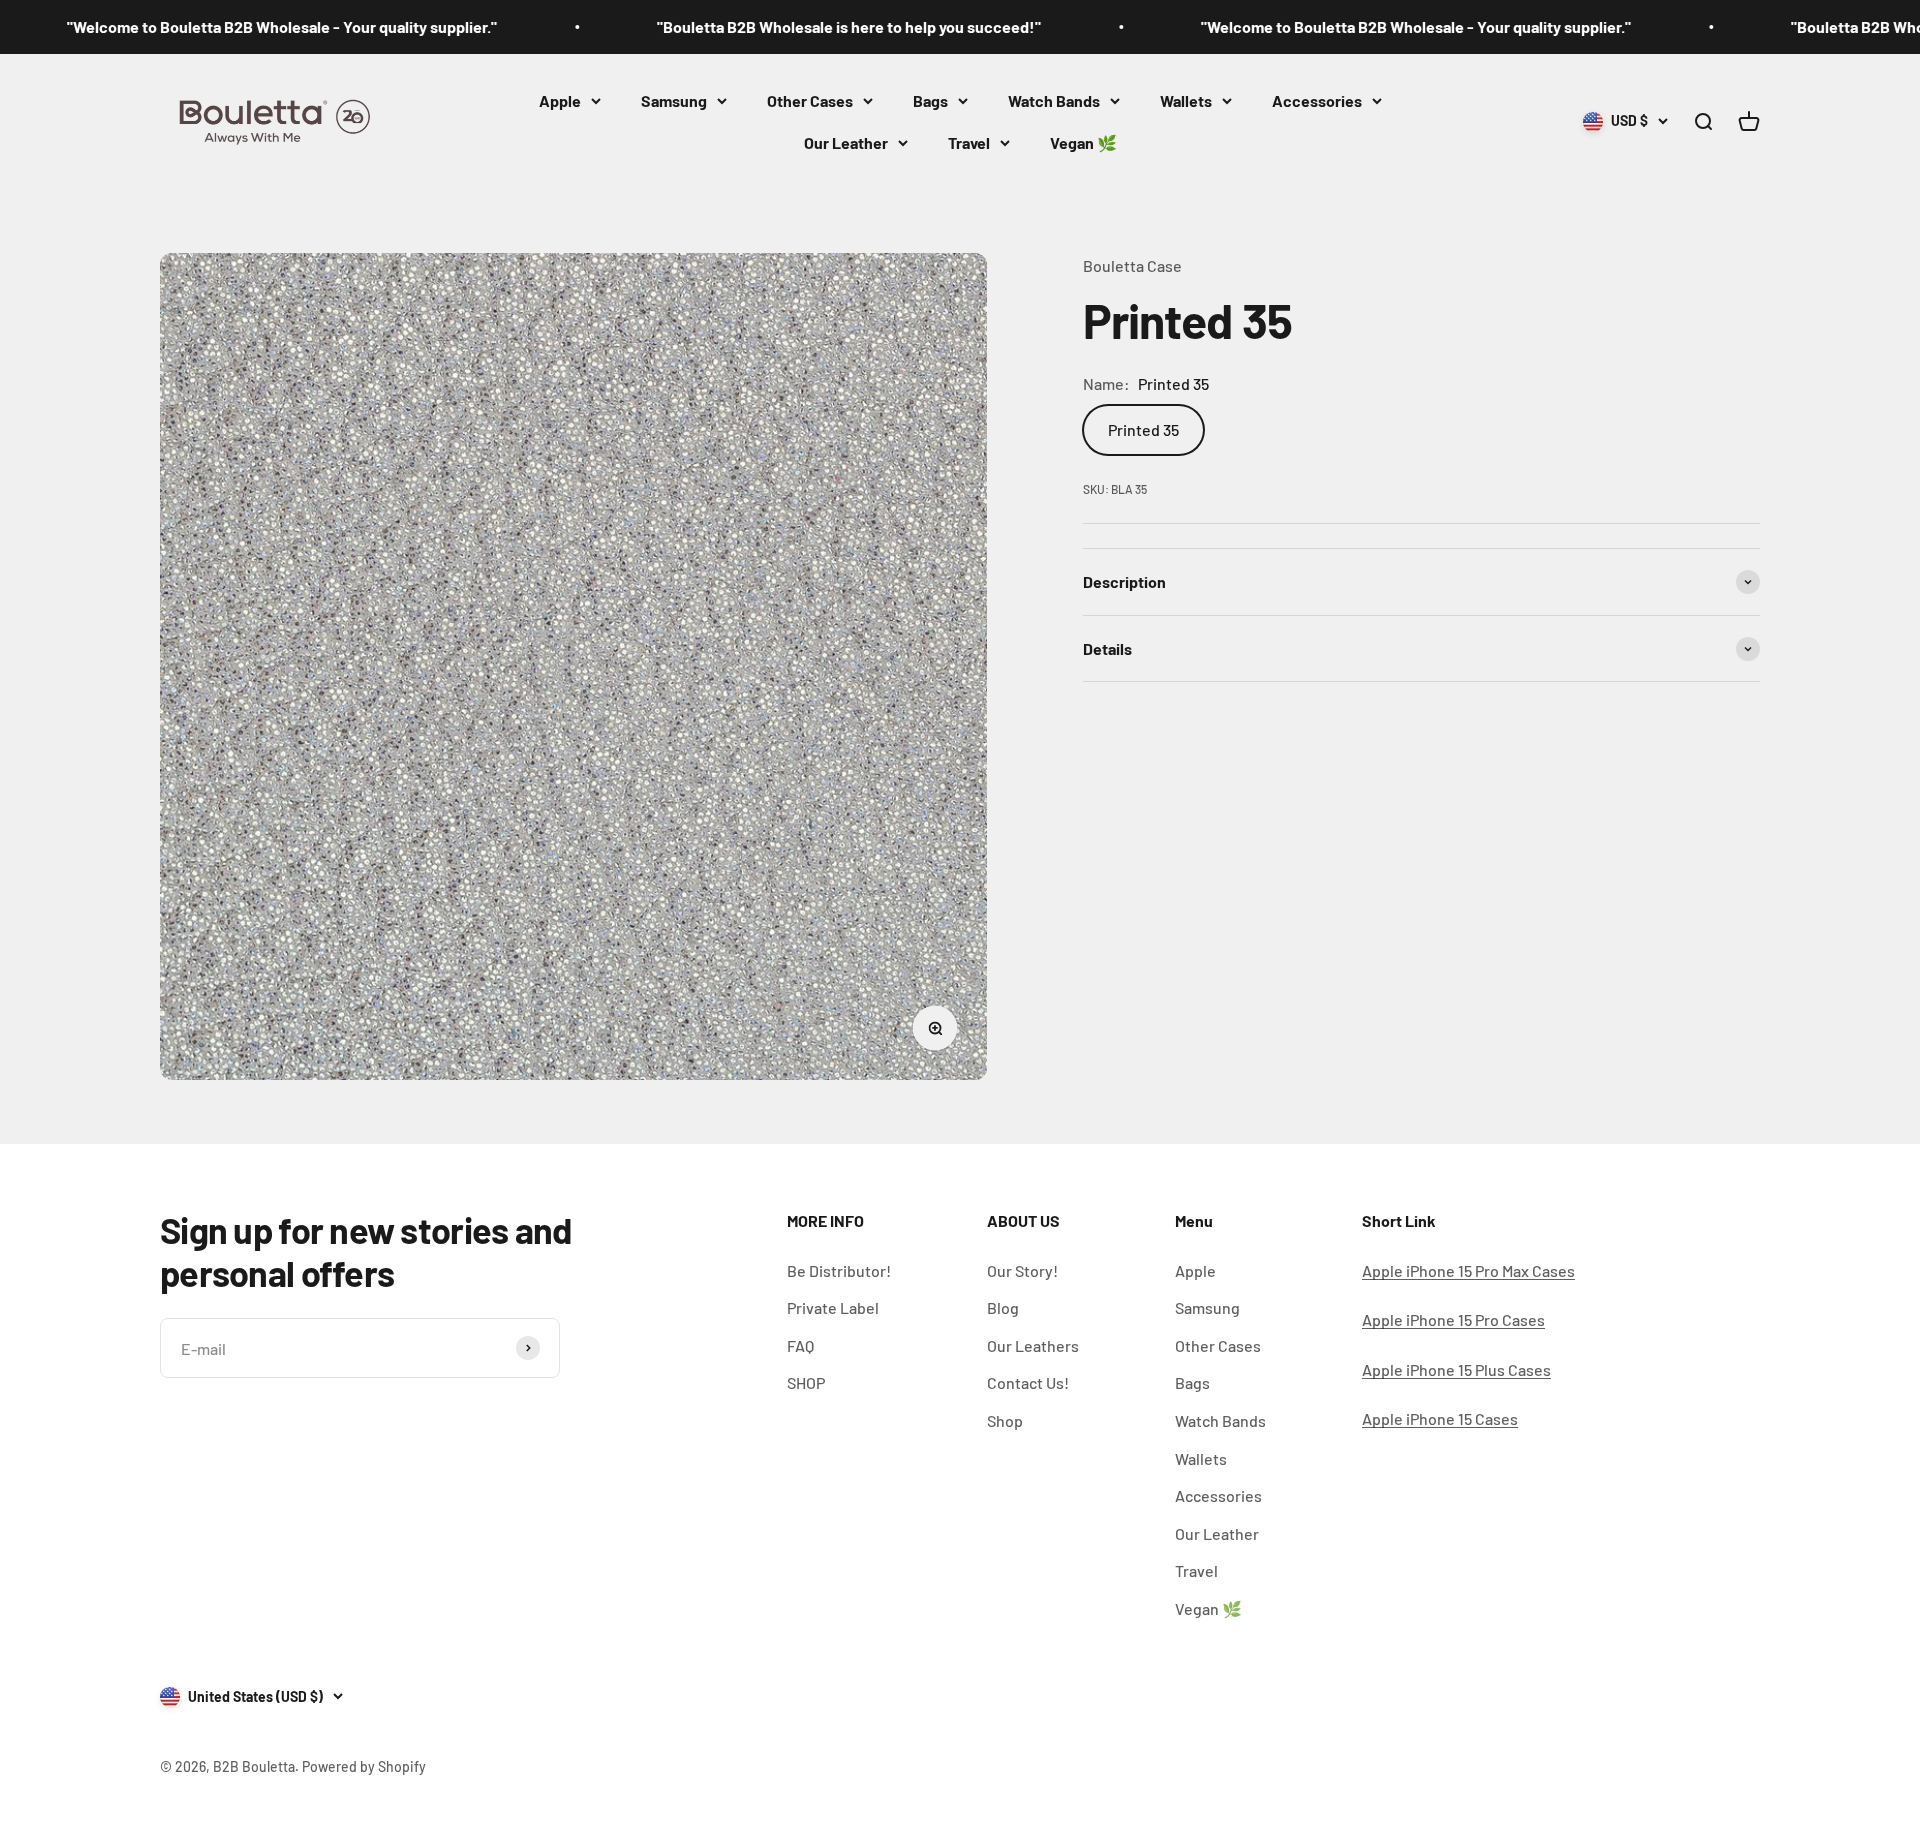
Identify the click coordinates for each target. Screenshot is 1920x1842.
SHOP (806, 1382)
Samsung (674, 100)
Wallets (1186, 100)
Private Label (833, 1307)
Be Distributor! (839, 1270)
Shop (1005, 1420)
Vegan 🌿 (1083, 142)
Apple (560, 100)
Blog (1003, 1307)
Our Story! (1022, 1270)
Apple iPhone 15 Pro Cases (1453, 1319)
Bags (930, 100)
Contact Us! (1028, 1382)
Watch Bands (1054, 100)
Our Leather (846, 142)
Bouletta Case (1132, 265)
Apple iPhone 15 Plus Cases (1456, 1369)
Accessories (1317, 100)
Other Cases (810, 100)
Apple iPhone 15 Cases (1440, 1418)
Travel (969, 142)
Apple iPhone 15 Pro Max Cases (1468, 1270)
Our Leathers (1033, 1345)
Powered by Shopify (364, 1766)
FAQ (800, 1345)
